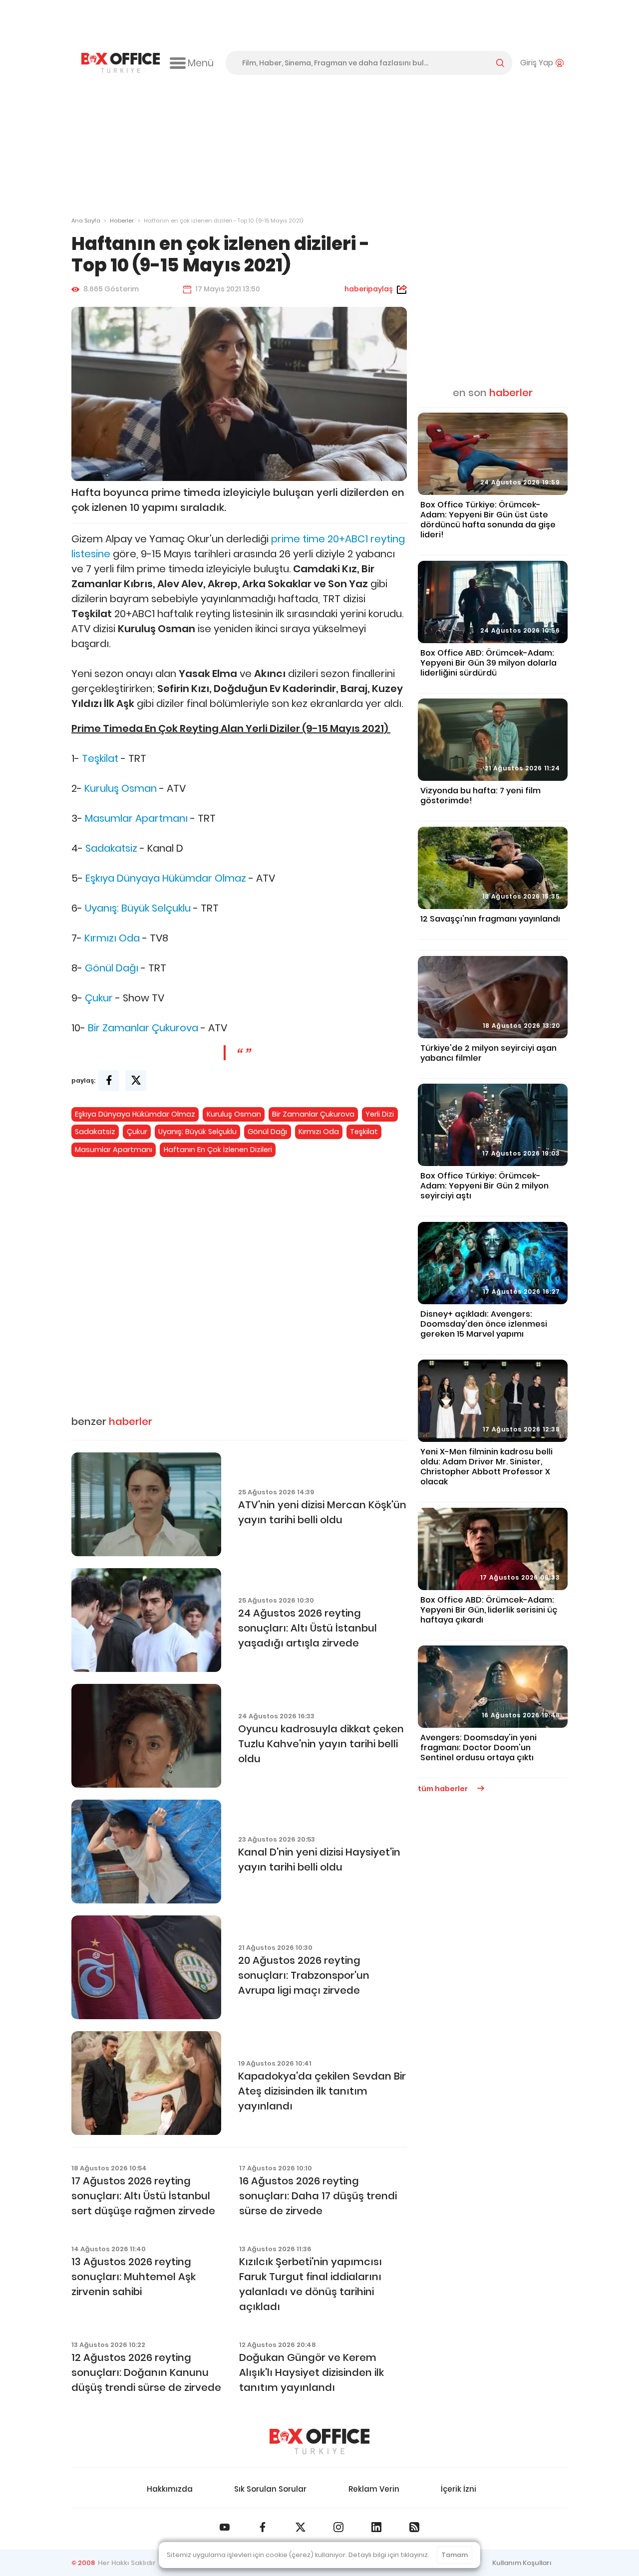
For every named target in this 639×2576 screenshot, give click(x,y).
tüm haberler (444, 1789)
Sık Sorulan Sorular (270, 2489)
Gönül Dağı (112, 968)
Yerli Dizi (380, 1114)
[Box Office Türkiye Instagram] (338, 2527)
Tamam (455, 2555)
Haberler (122, 221)
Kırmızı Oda (112, 938)
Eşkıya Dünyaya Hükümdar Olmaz (166, 878)
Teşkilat (100, 758)
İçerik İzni (459, 2489)
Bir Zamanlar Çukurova (143, 1028)
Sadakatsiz (111, 848)
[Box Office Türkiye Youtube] (225, 2527)
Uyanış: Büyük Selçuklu (138, 908)
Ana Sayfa (86, 221)
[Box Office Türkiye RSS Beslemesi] (414, 2527)
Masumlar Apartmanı (136, 818)
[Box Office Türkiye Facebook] (263, 2527)
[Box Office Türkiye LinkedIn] (376, 2527)
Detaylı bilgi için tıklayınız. (389, 2555)
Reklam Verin (374, 2489)
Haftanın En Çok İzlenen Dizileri (218, 1150)
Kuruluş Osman (121, 788)
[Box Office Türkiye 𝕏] (301, 2527)
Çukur (99, 998)
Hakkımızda (170, 2489)
